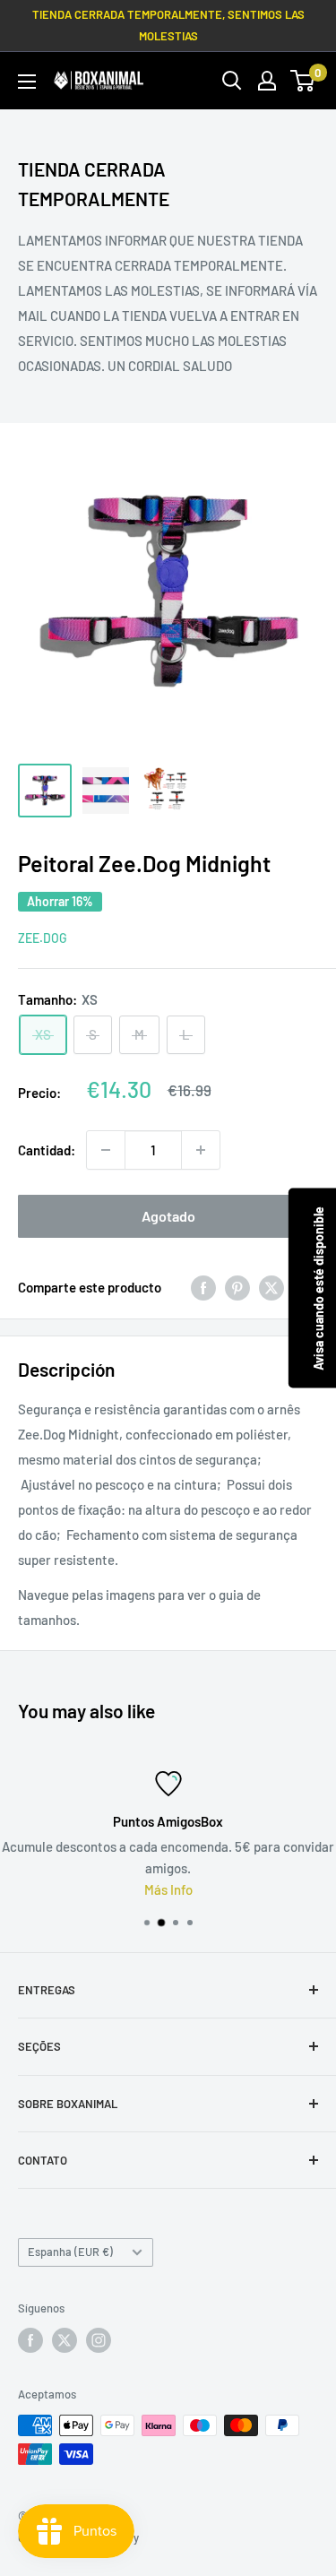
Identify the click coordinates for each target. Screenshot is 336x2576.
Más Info (168, 1889)
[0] (303, 81)
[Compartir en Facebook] (203, 1287)
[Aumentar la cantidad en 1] (201, 1150)
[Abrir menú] (27, 82)
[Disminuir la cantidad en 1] (106, 1150)
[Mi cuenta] (267, 81)
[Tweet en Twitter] (271, 1287)
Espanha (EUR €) (70, 2252)
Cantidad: (47, 1150)
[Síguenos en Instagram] (99, 2340)
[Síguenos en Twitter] (65, 2340)
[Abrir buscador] (232, 81)
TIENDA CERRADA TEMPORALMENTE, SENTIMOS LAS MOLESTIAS (168, 25)
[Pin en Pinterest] (237, 1287)
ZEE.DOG (43, 938)
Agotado (168, 1216)
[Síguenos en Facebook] (30, 2340)
